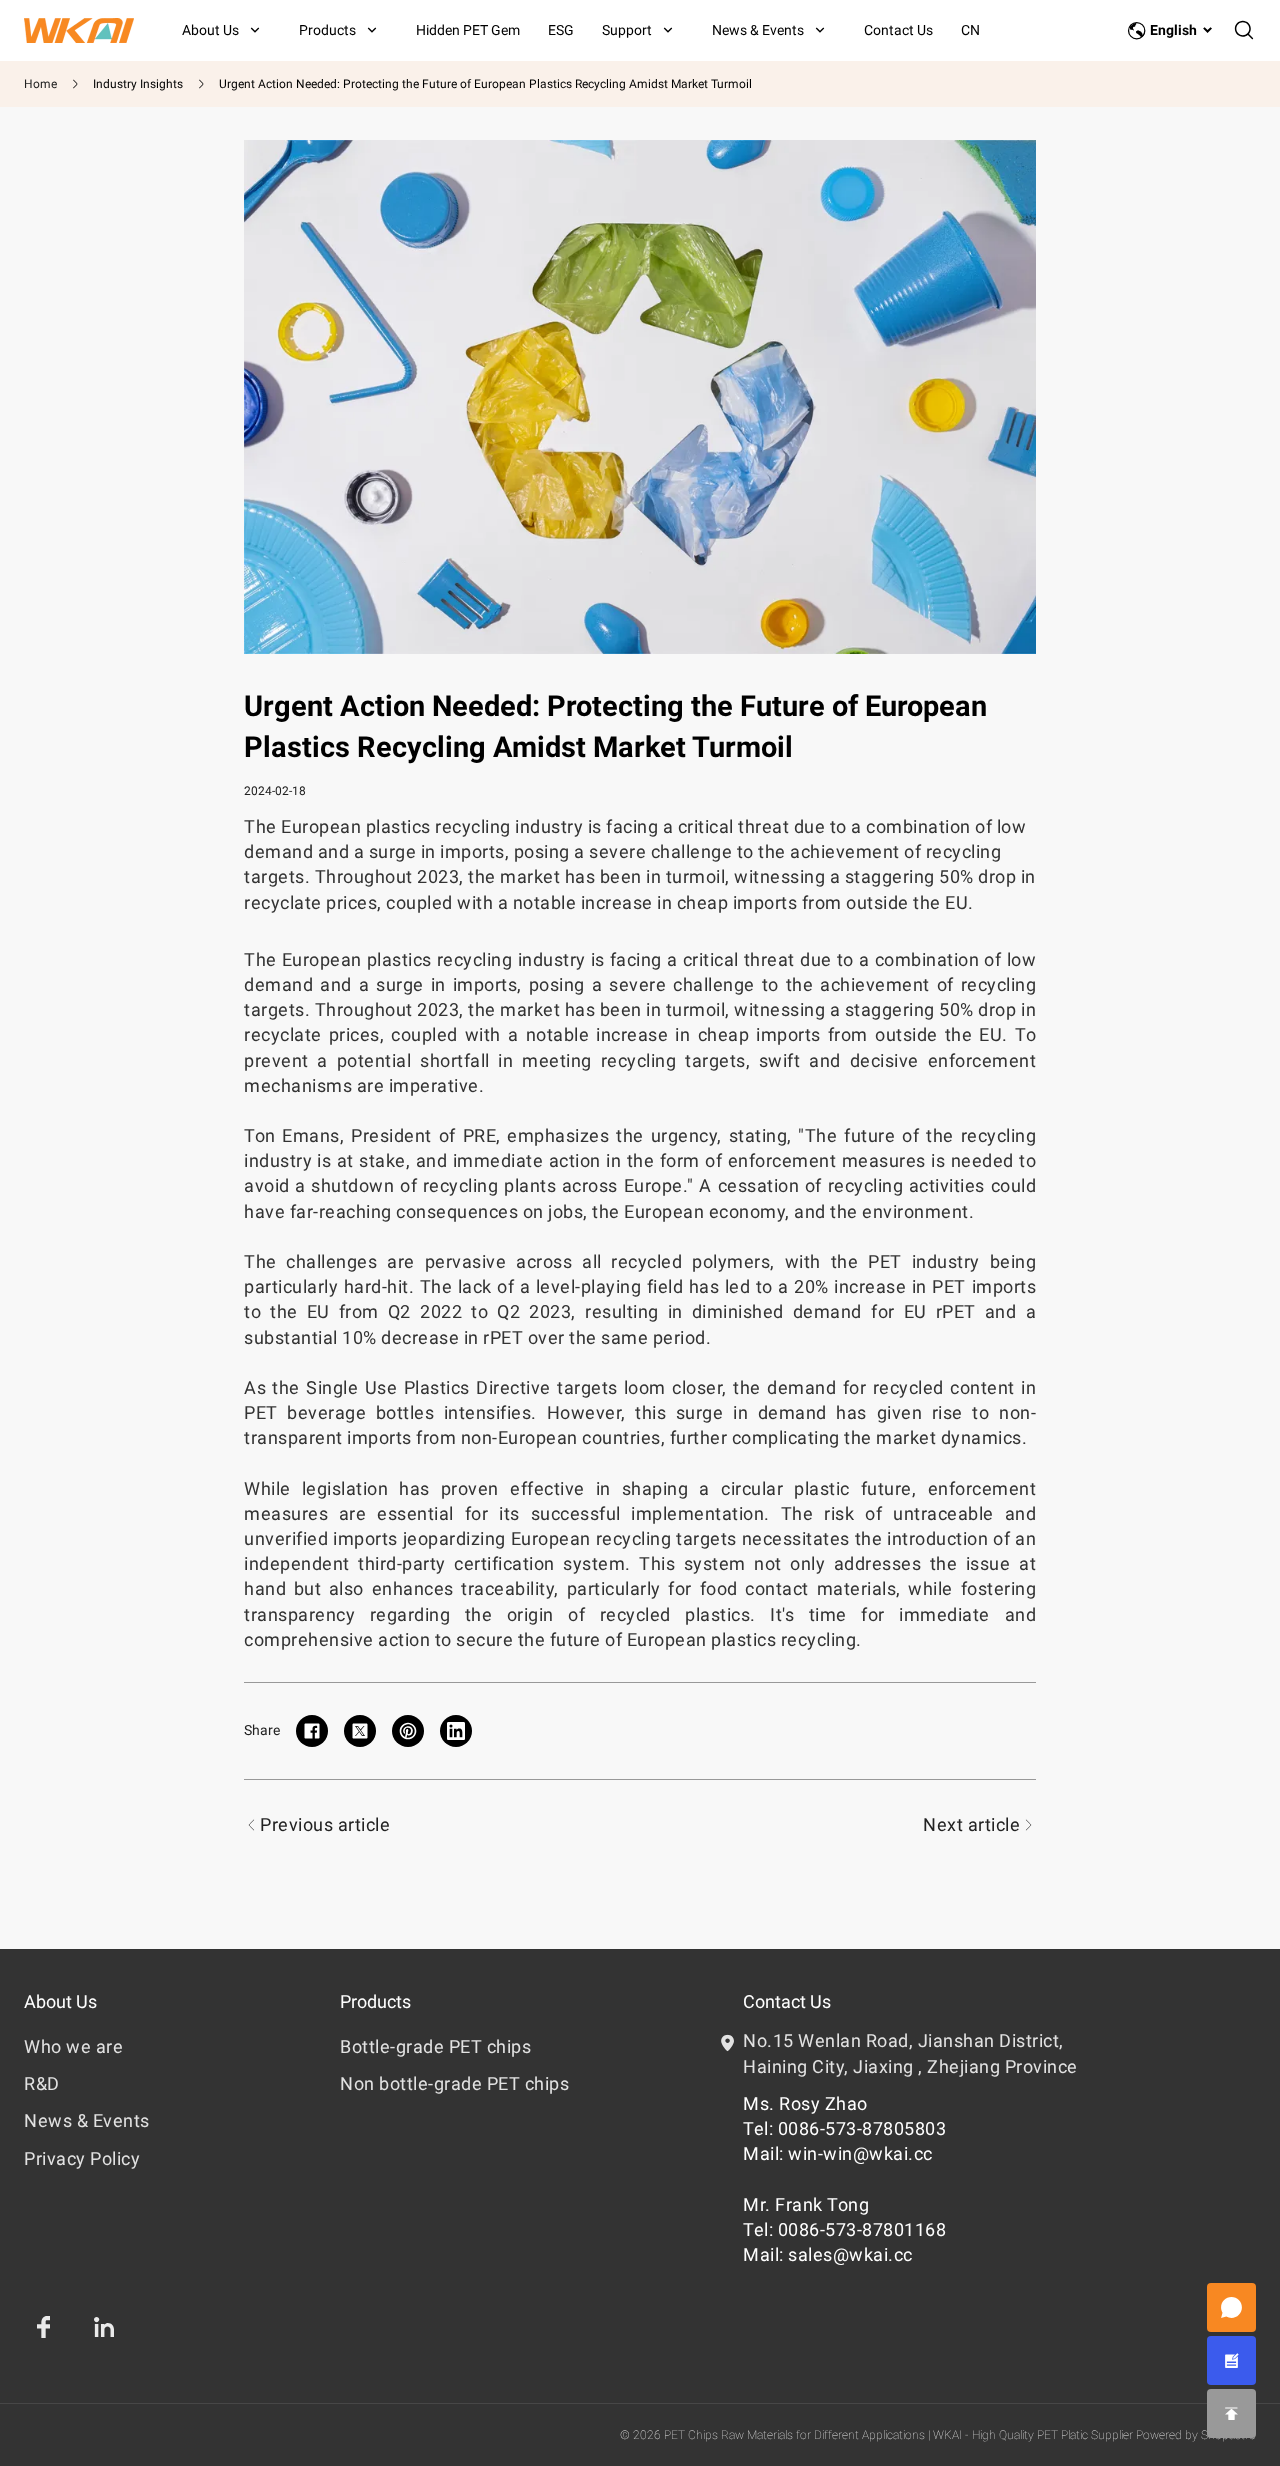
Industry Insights (138, 84)
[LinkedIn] (104, 2327)
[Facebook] (44, 2327)
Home (40, 84)
